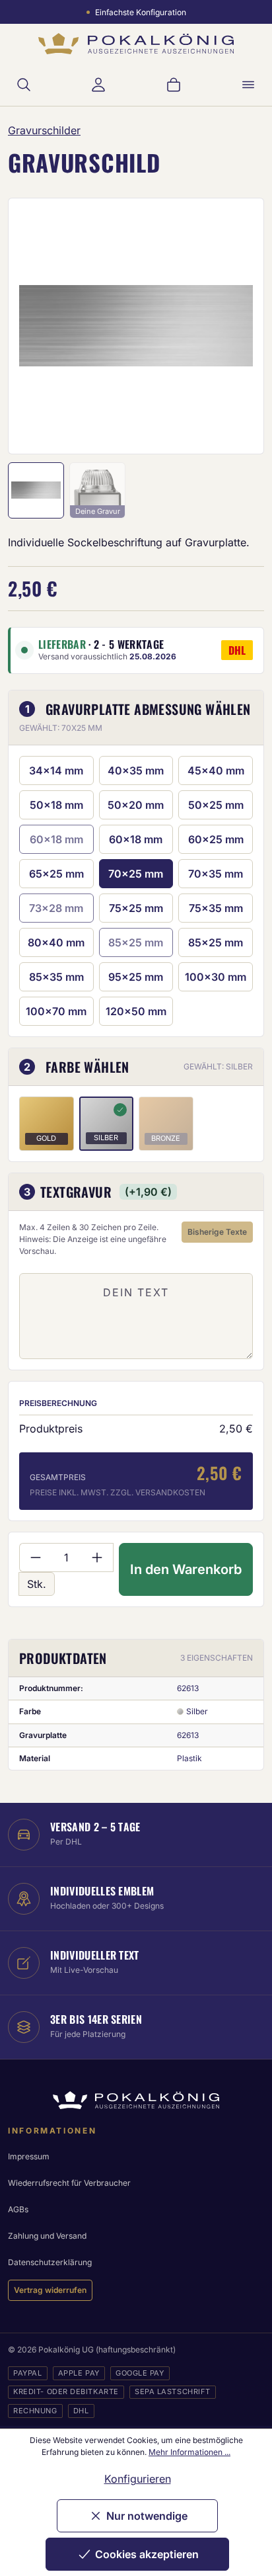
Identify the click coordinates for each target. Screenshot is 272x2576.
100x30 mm (216, 977)
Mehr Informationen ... (189, 2452)
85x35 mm (56, 977)
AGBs (18, 2209)
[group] (136, 326)
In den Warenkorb (186, 1569)
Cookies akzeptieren (147, 2554)
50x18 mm (56, 805)
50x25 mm (216, 805)
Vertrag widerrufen (50, 2290)
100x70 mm (56, 1011)
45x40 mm (216, 770)
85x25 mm (216, 942)
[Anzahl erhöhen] (97, 1558)
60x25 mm (216, 839)
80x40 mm (56, 942)
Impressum (29, 2156)
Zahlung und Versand (47, 2236)
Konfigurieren (138, 2479)
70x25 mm (136, 874)
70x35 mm (216, 874)
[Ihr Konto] (98, 85)
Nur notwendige (147, 2516)
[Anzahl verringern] (35, 1558)
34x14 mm (56, 770)
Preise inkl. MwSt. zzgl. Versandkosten (118, 1492)
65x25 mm (56, 874)
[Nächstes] (236, 326)
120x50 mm (136, 1011)
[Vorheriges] (36, 326)
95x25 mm (136, 977)
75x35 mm (216, 908)
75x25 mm (136, 908)
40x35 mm (136, 770)
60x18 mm (136, 839)
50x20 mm (136, 805)
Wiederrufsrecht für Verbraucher (69, 2183)
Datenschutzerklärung (50, 2262)
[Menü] (248, 85)
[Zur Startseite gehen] (136, 44)
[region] (136, 326)
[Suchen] (24, 85)
